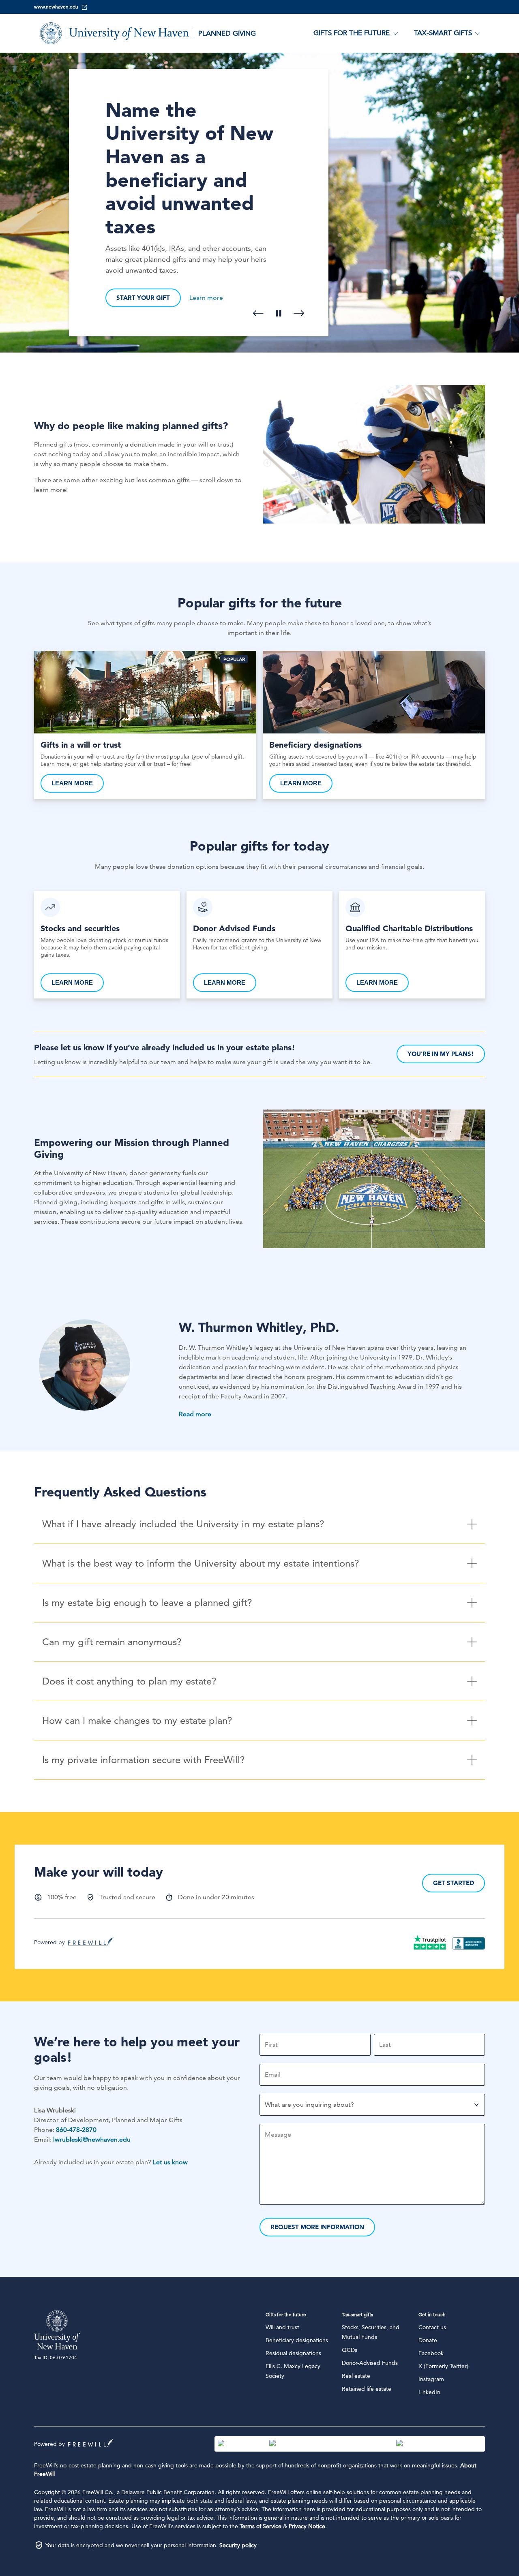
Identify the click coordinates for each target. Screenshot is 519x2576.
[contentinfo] (259, 203)
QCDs (350, 2350)
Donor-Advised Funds (370, 2363)
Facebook (431, 2353)
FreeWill (91, 2443)
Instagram (431, 2379)
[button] (258, 313)
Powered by (49, 1942)
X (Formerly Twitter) (443, 2366)
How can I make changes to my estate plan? (137, 1720)
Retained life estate (367, 2389)
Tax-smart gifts (357, 2314)
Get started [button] (454, 1883)
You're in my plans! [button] (441, 1054)
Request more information (317, 2227)
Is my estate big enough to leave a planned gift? (147, 1602)
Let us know (170, 2162)
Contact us (432, 2327)
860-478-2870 (76, 2130)
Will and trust (282, 2327)
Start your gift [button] (143, 298)
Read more (195, 1414)
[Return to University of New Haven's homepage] (60, 2330)
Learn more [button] (206, 298)
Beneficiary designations (297, 2340)
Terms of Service (261, 2526)
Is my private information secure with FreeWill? (144, 1760)
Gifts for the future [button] (352, 33)
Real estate (356, 2376)
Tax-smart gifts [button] (443, 33)
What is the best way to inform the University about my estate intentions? (201, 1563)
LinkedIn (429, 2392)
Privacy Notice (307, 2526)
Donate (428, 2340)
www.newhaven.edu (56, 7)
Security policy (238, 2545)
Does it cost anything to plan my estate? (129, 1681)
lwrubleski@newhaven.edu (92, 2139)
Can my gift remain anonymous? (112, 1642)
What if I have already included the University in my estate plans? (183, 1524)
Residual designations (293, 2353)
